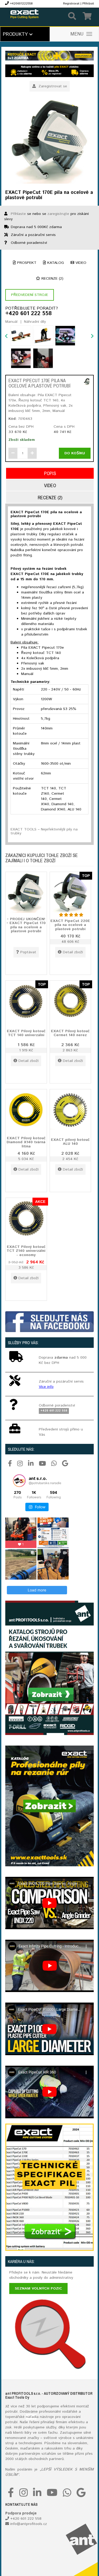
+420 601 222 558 (29, 314)
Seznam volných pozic (38, 2288)
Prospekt (26, 263)
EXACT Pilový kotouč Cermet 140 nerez (70, 1033)
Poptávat (28, 952)
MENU (77, 34)
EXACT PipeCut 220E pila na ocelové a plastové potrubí (70, 925)
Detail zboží (73, 952)
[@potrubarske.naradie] (19, 1481)
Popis (50, 473)
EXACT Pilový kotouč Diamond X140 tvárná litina (26, 1142)
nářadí (31, 2417)
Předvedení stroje (30, 295)
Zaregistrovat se (52, 86)
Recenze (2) (52, 279)
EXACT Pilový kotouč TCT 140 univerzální (26, 1033)
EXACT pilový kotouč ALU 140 (70, 1142)
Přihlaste (18, 214)
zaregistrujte (58, 214)
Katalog (55, 263)
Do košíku (75, 453)
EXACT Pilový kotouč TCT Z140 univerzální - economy (26, 1251)
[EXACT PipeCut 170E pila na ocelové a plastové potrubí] (49, 141)
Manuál (11, 322)
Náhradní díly (35, 322)
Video (80, 263)
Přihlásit (88, 4)
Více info (46, 1387)
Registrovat (71, 4)
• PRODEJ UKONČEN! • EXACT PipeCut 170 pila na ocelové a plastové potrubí (26, 925)
